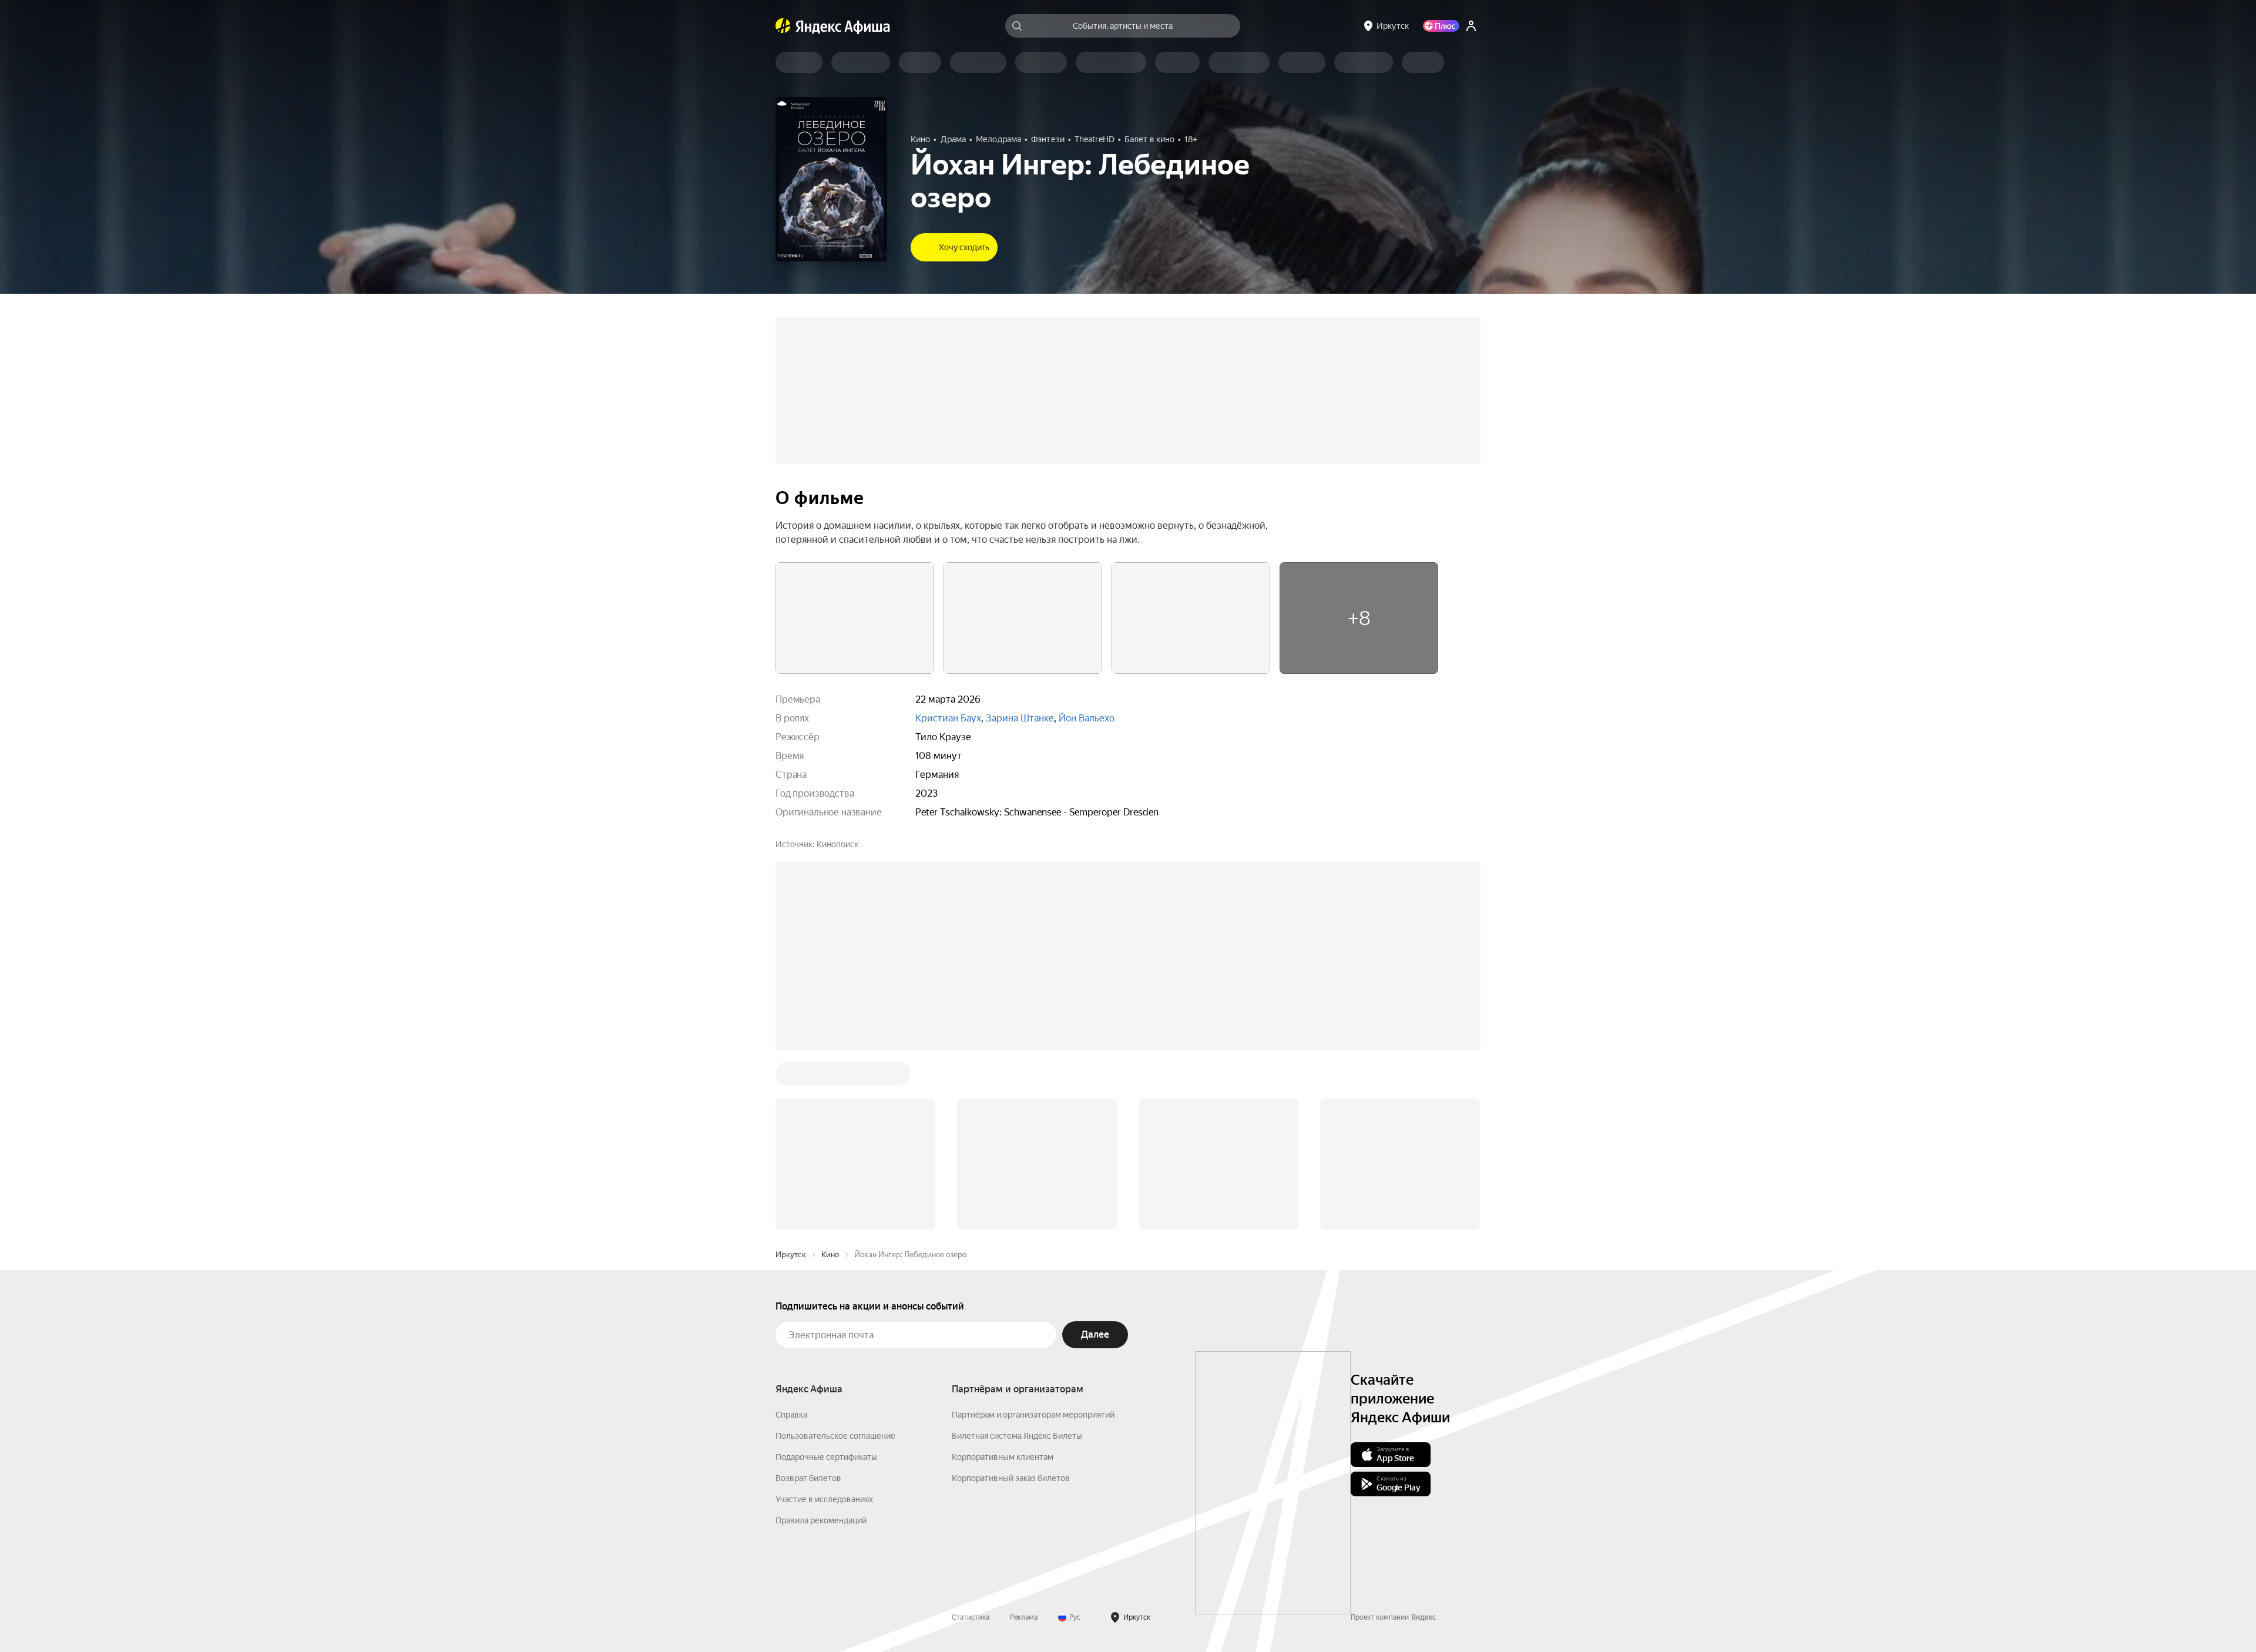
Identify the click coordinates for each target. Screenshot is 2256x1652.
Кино (830, 1077)
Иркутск (791, 1077)
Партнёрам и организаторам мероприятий (1033, 1237)
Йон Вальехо (1087, 718)
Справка (791, 1237)
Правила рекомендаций (821, 1342)
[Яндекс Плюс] (1441, 26)
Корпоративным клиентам (1003, 1279)
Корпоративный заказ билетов (1011, 1300)
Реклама (1024, 1439)
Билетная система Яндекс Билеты (1017, 1258)
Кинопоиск (837, 844)
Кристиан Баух (948, 718)
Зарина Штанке (1020, 718)
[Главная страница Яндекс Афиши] (783, 26)
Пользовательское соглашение (835, 1258)
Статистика (971, 1439)
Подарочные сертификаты (826, 1279)
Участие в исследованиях (824, 1321)
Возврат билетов (808, 1300)
